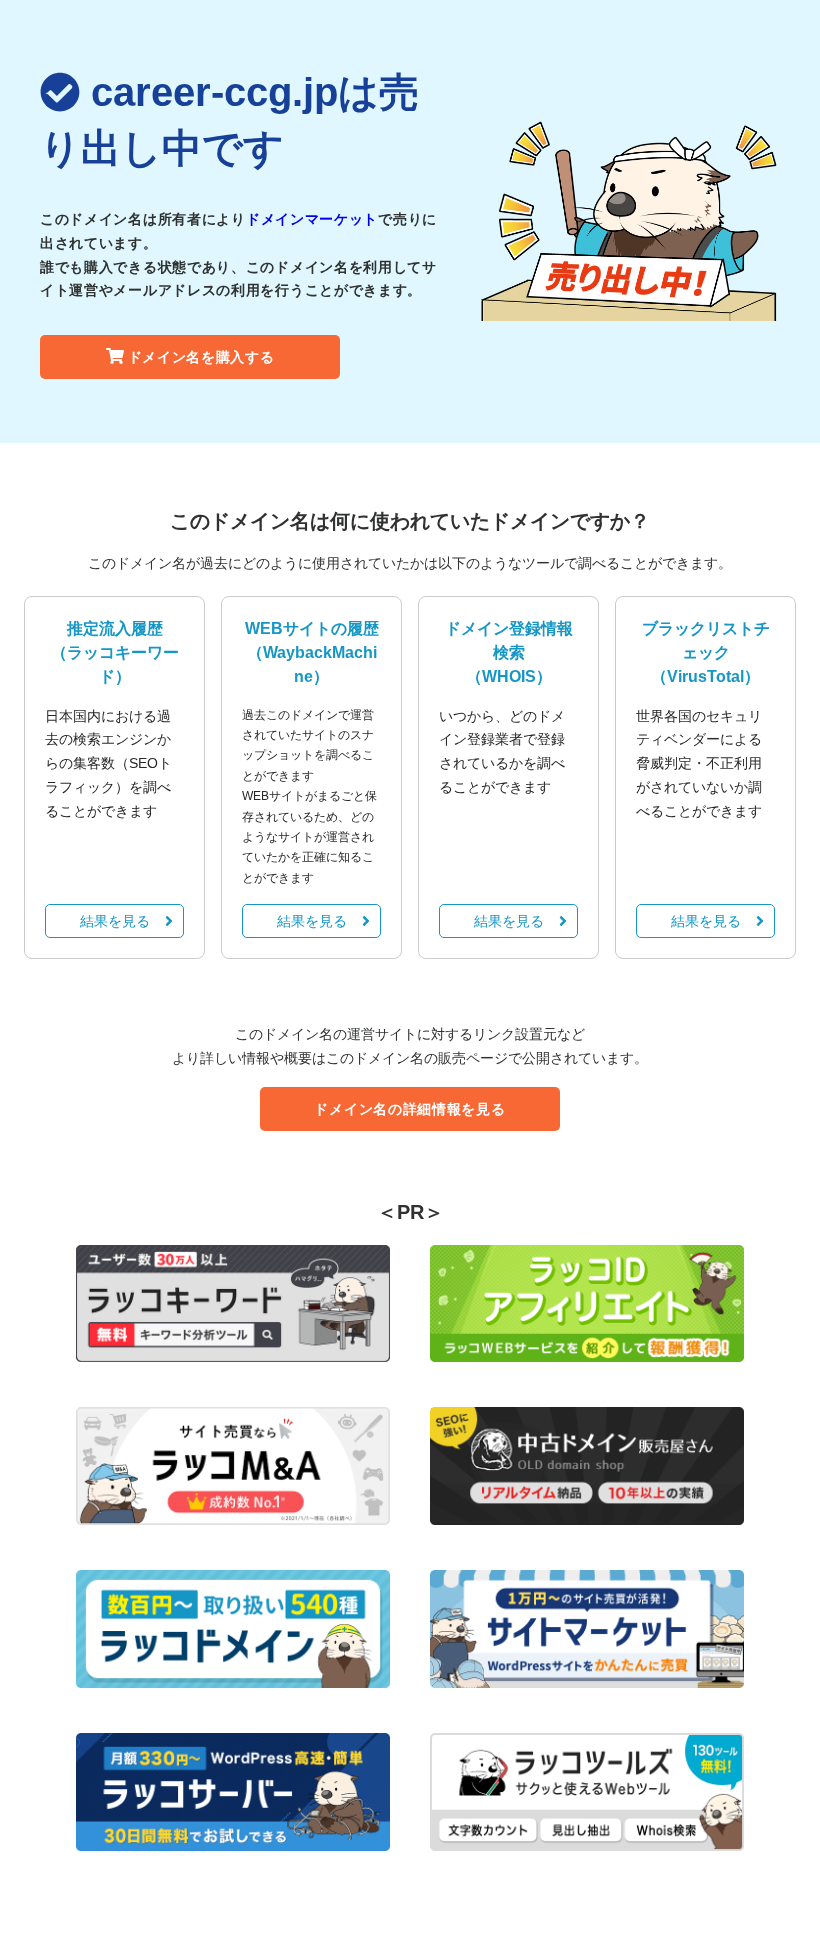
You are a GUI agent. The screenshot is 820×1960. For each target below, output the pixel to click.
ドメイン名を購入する (201, 357)
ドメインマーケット (312, 219)
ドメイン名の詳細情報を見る (409, 1109)
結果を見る (115, 921)
